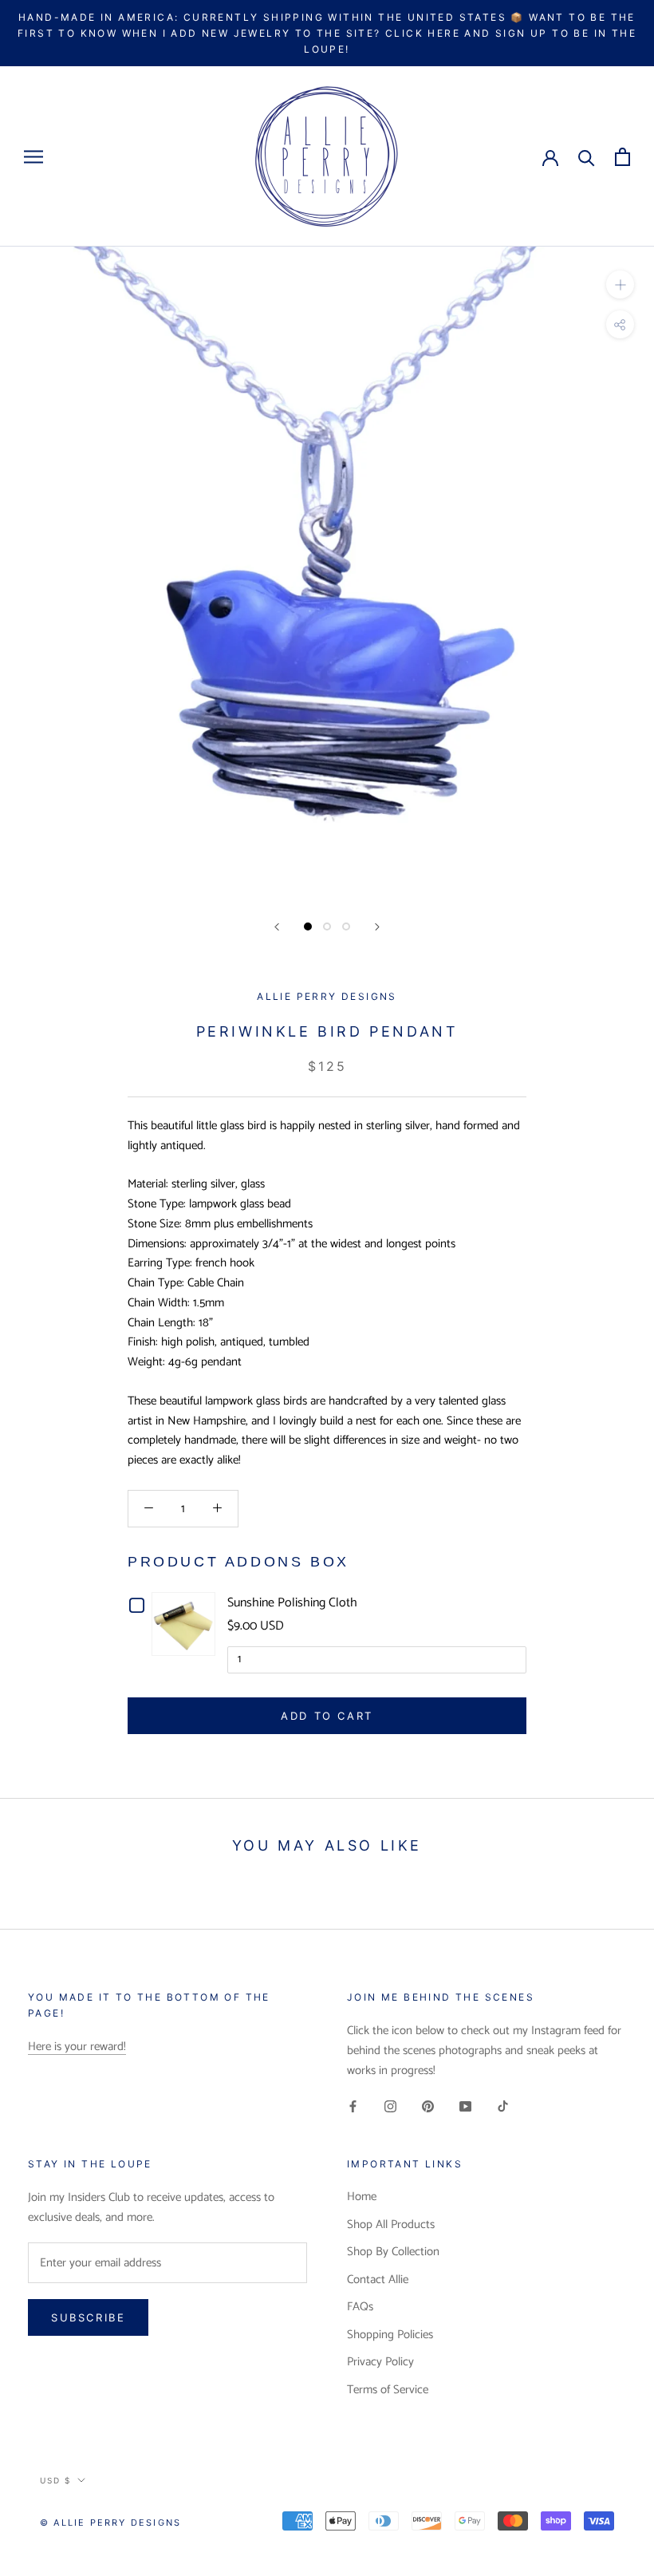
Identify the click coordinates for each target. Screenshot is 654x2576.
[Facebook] (353, 2107)
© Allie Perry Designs (110, 2523)
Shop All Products (391, 2225)
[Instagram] (390, 2107)
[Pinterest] (428, 2107)
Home (362, 2197)
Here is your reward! (77, 2047)
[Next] (377, 927)
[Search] (587, 157)
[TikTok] (503, 2107)
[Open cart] (622, 157)
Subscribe (481, 2514)
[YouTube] (465, 2107)
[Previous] (277, 927)
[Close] (615, 2250)
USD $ (55, 2480)
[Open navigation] (33, 157)
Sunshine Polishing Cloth (292, 1603)
